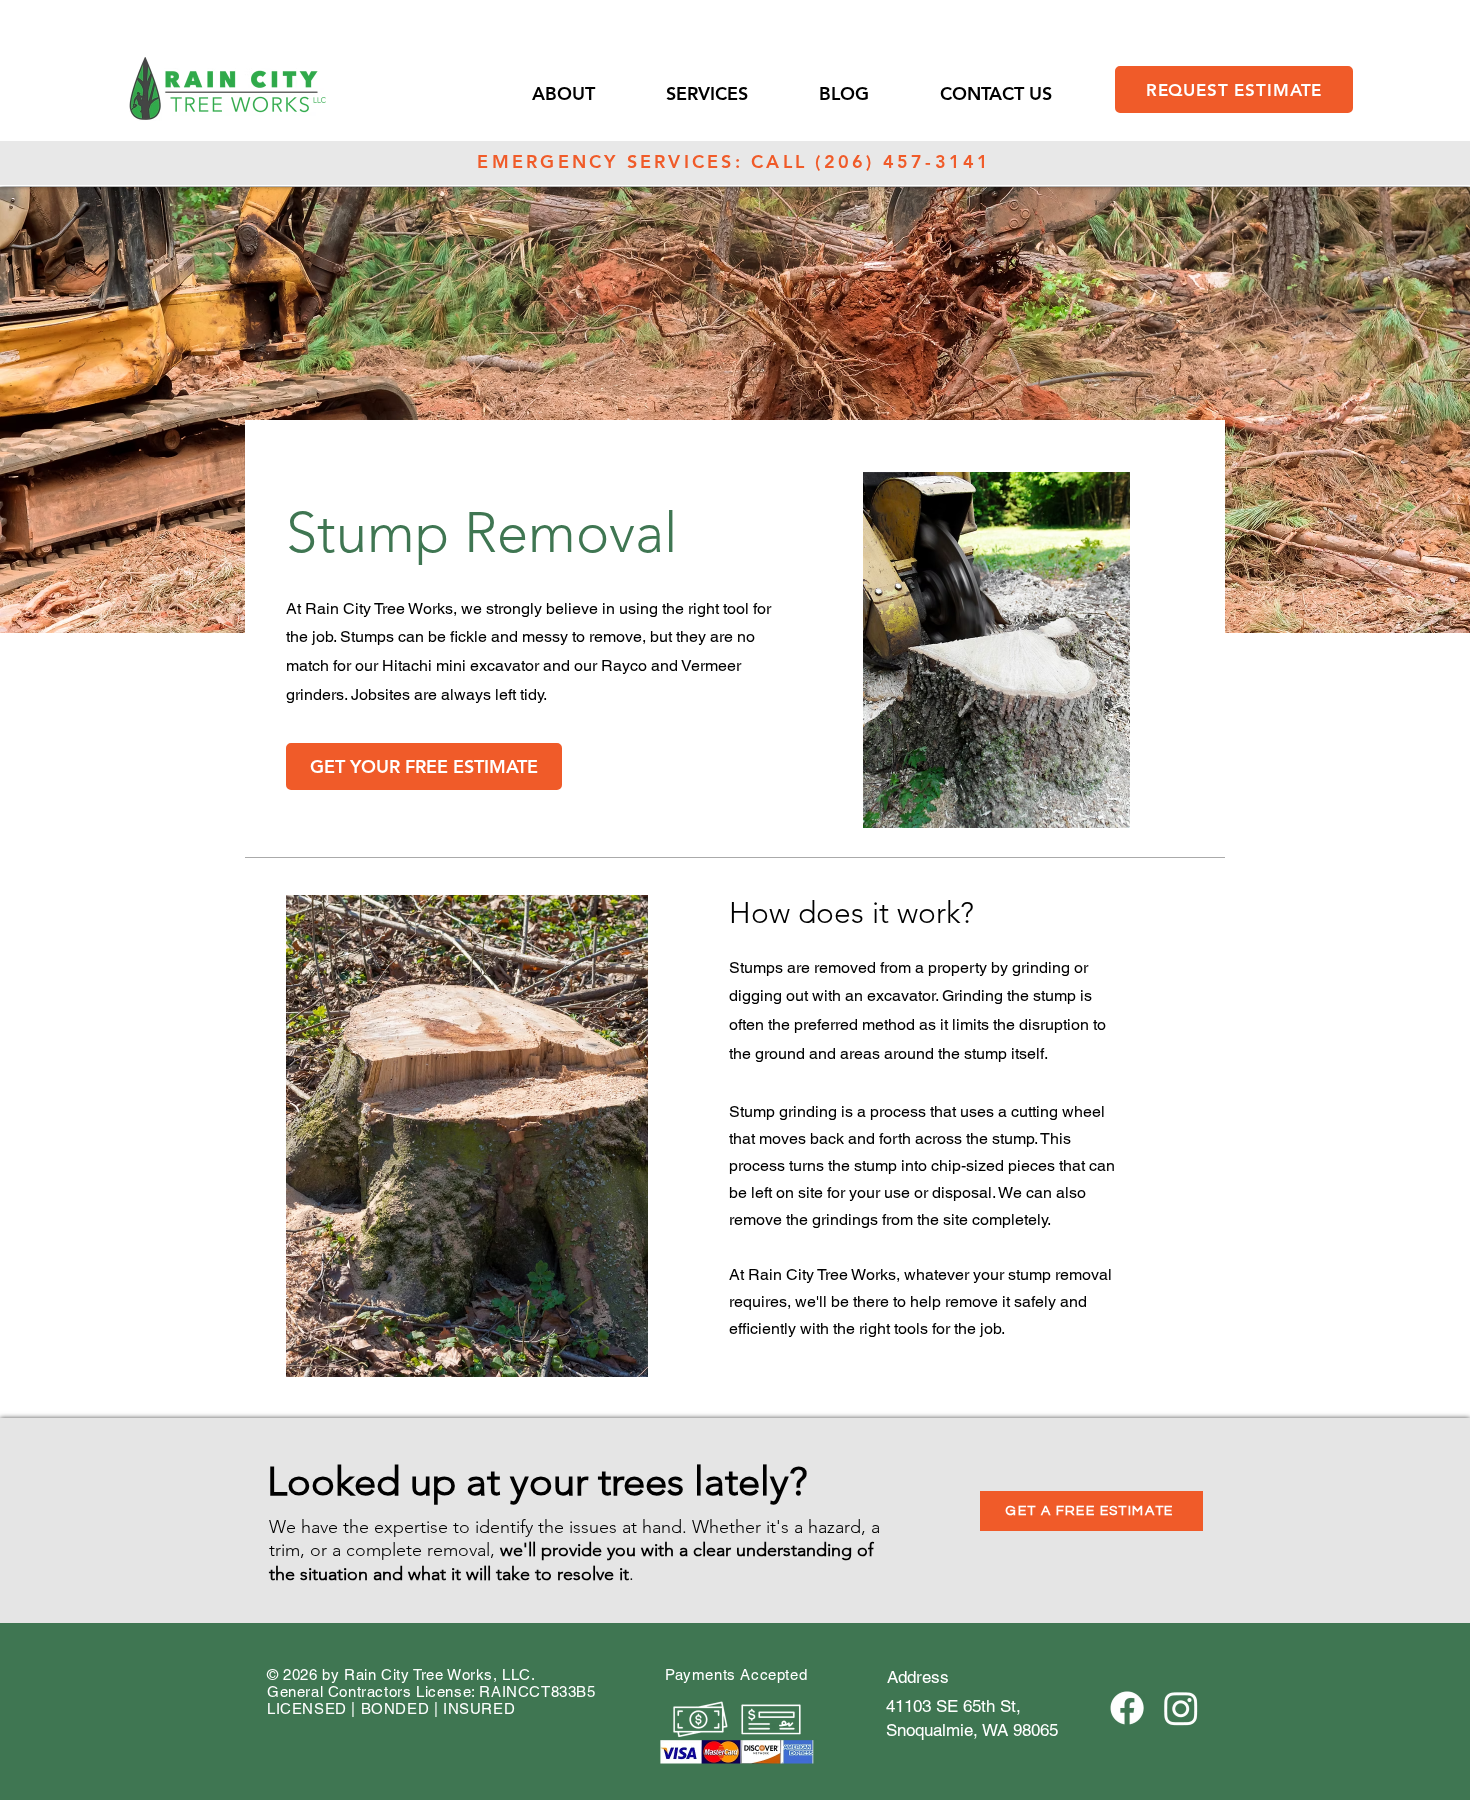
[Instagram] (1181, 1708)
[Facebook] (1127, 1708)
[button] (589, 93)
